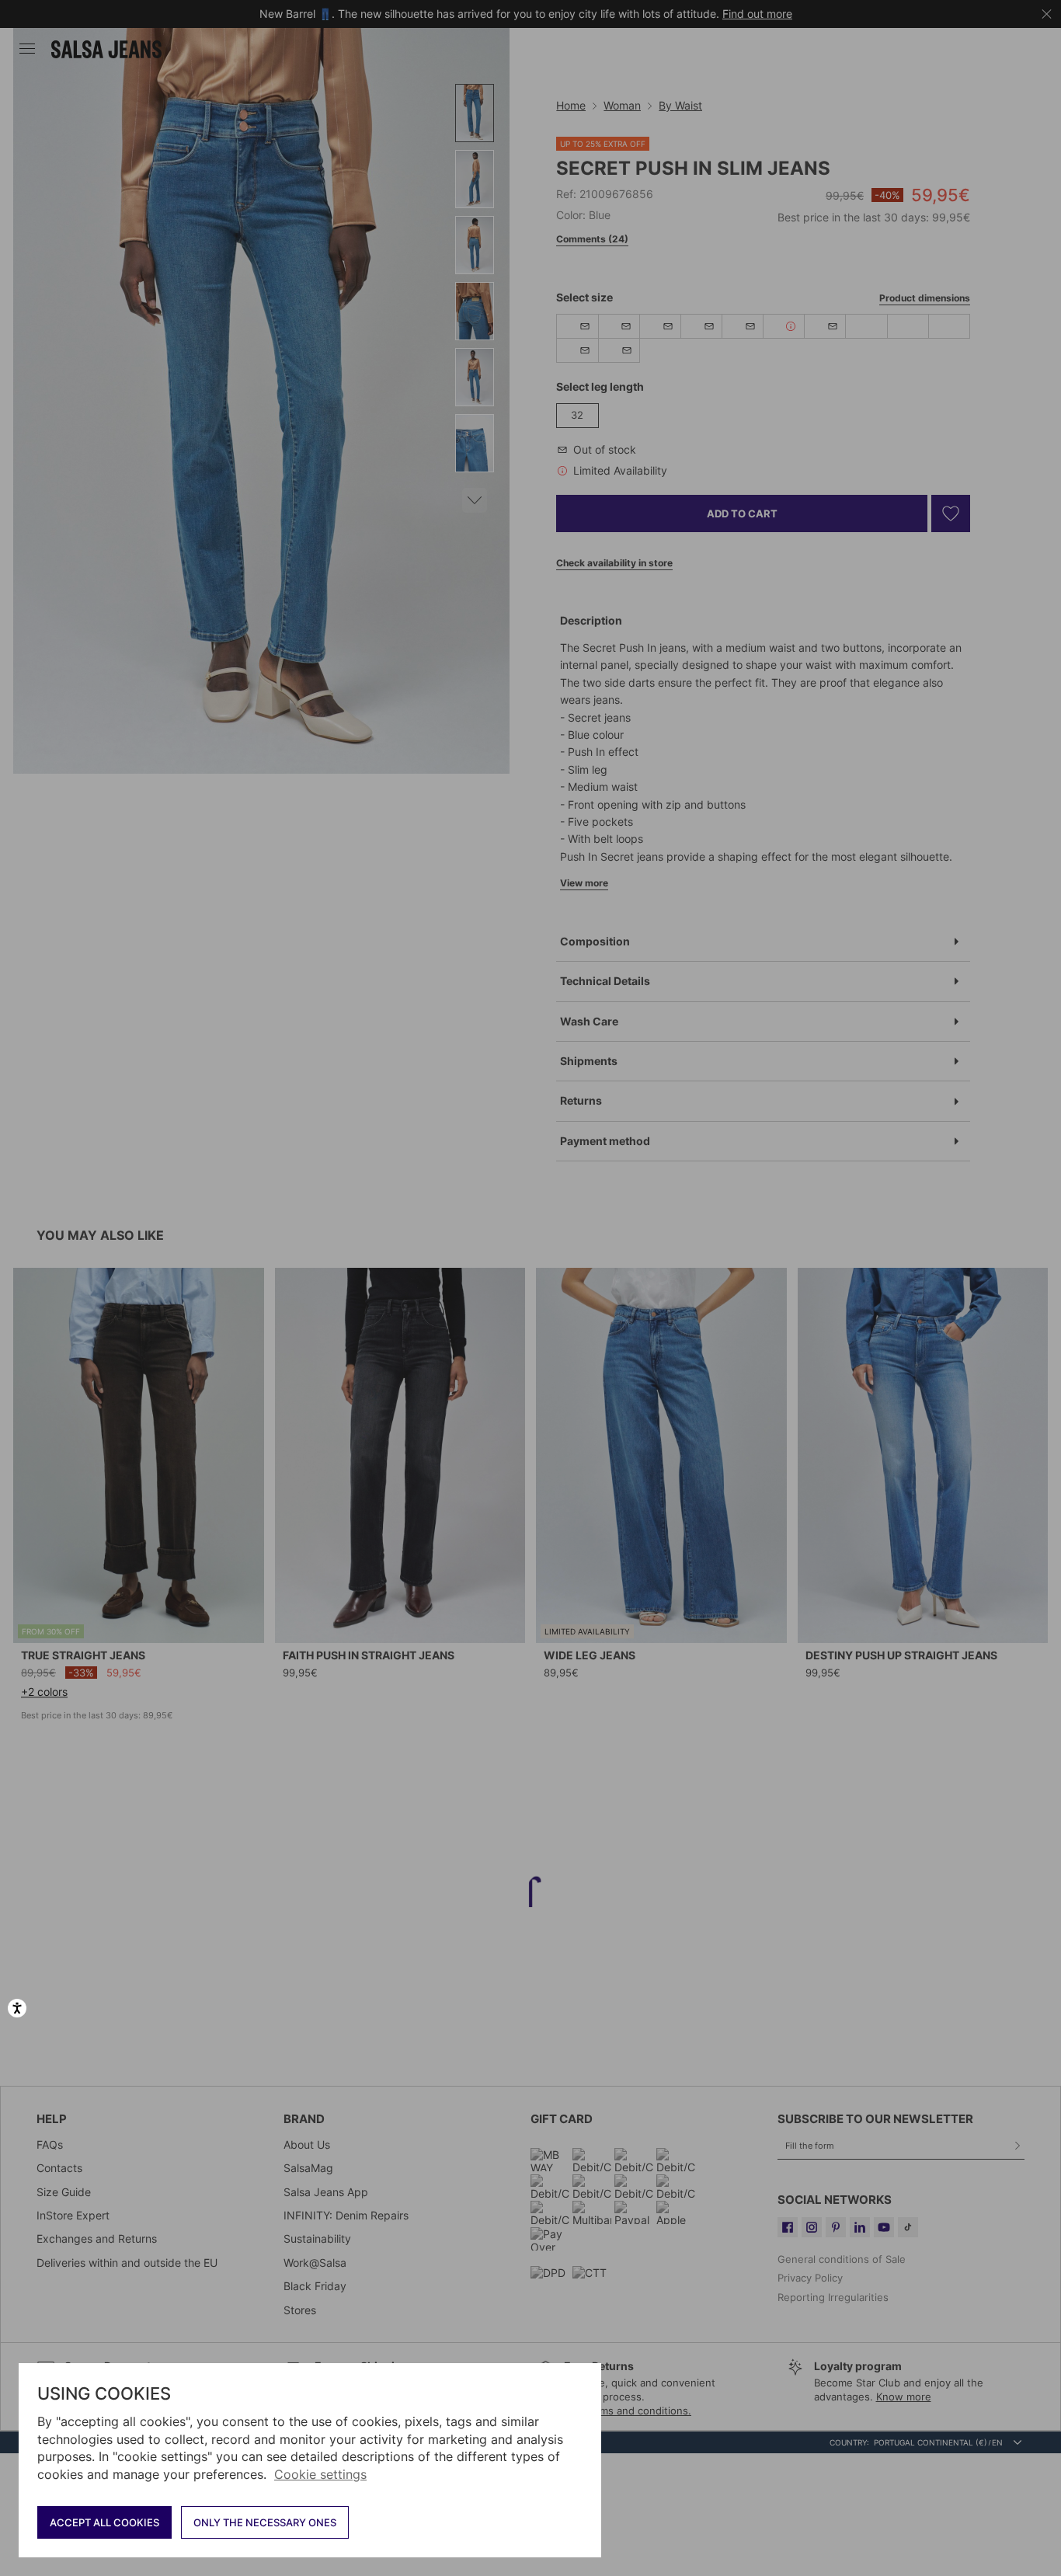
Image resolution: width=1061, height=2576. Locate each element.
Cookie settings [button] (320, 2474)
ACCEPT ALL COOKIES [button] (104, 2522)
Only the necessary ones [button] (265, 2522)
